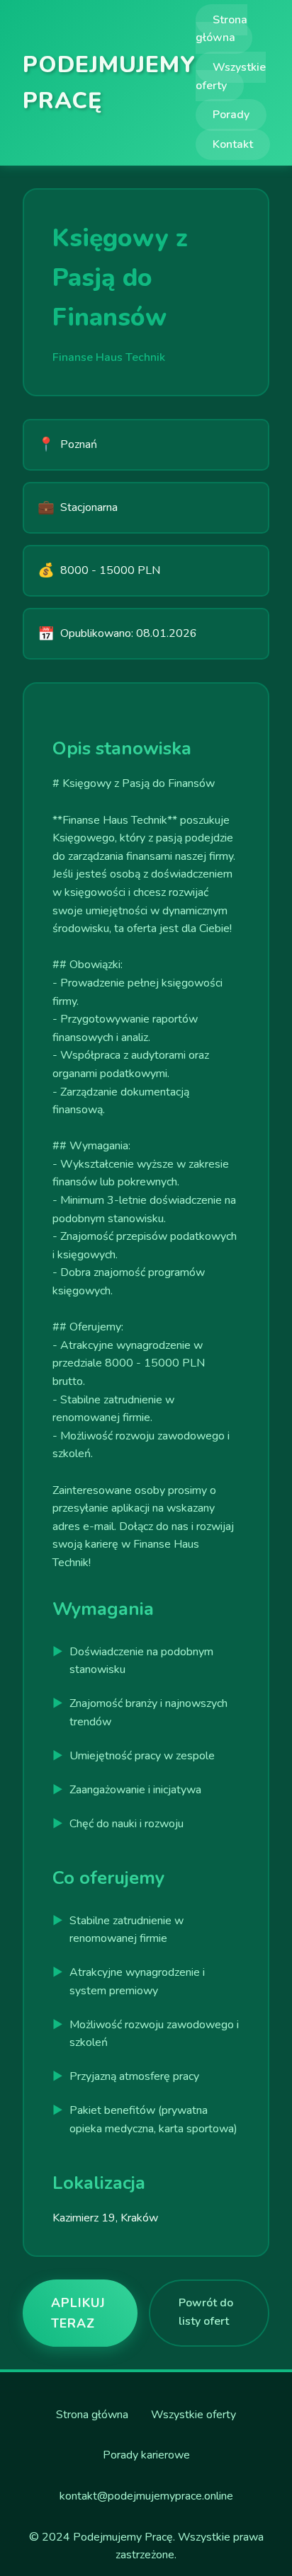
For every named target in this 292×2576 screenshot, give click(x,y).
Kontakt (233, 144)
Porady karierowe (146, 2455)
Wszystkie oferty (231, 76)
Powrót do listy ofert (206, 2312)
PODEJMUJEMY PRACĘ (109, 83)
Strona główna (221, 29)
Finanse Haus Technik (109, 357)
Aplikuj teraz (78, 2313)
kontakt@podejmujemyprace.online (146, 2496)
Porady (231, 115)
